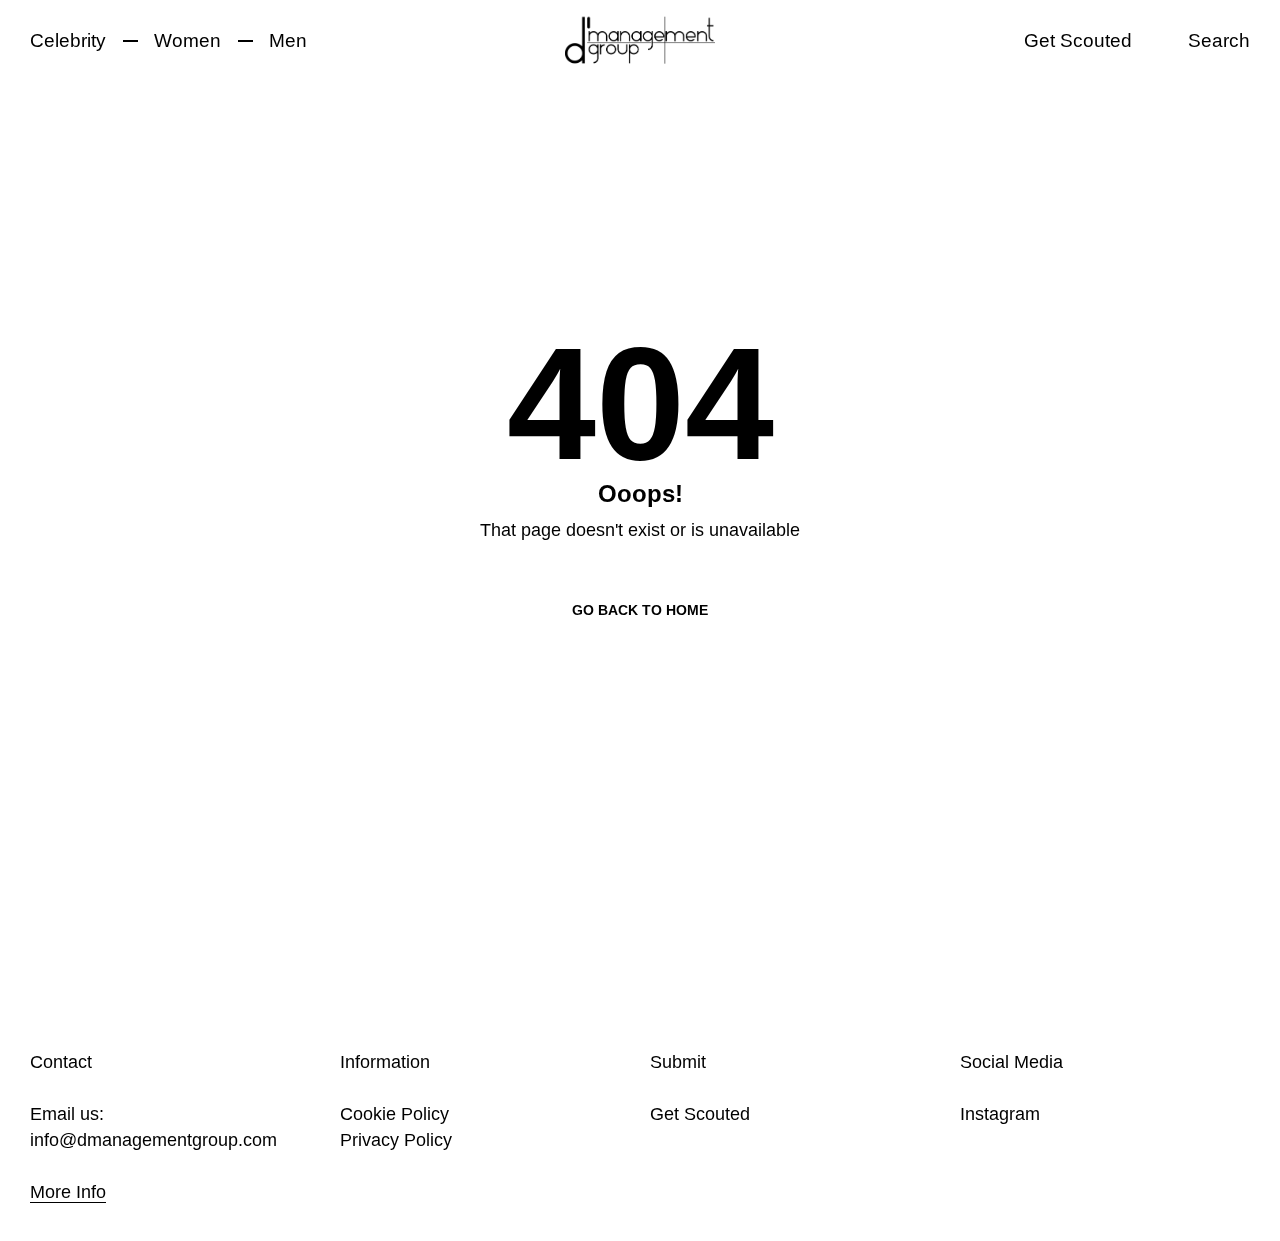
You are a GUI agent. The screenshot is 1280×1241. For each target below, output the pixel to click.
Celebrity (68, 40)
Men (288, 40)
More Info (68, 1192)
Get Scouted (1078, 40)
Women (187, 40)
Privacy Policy (396, 1140)
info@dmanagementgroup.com (153, 1140)
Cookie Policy (394, 1114)
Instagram (1000, 1114)
